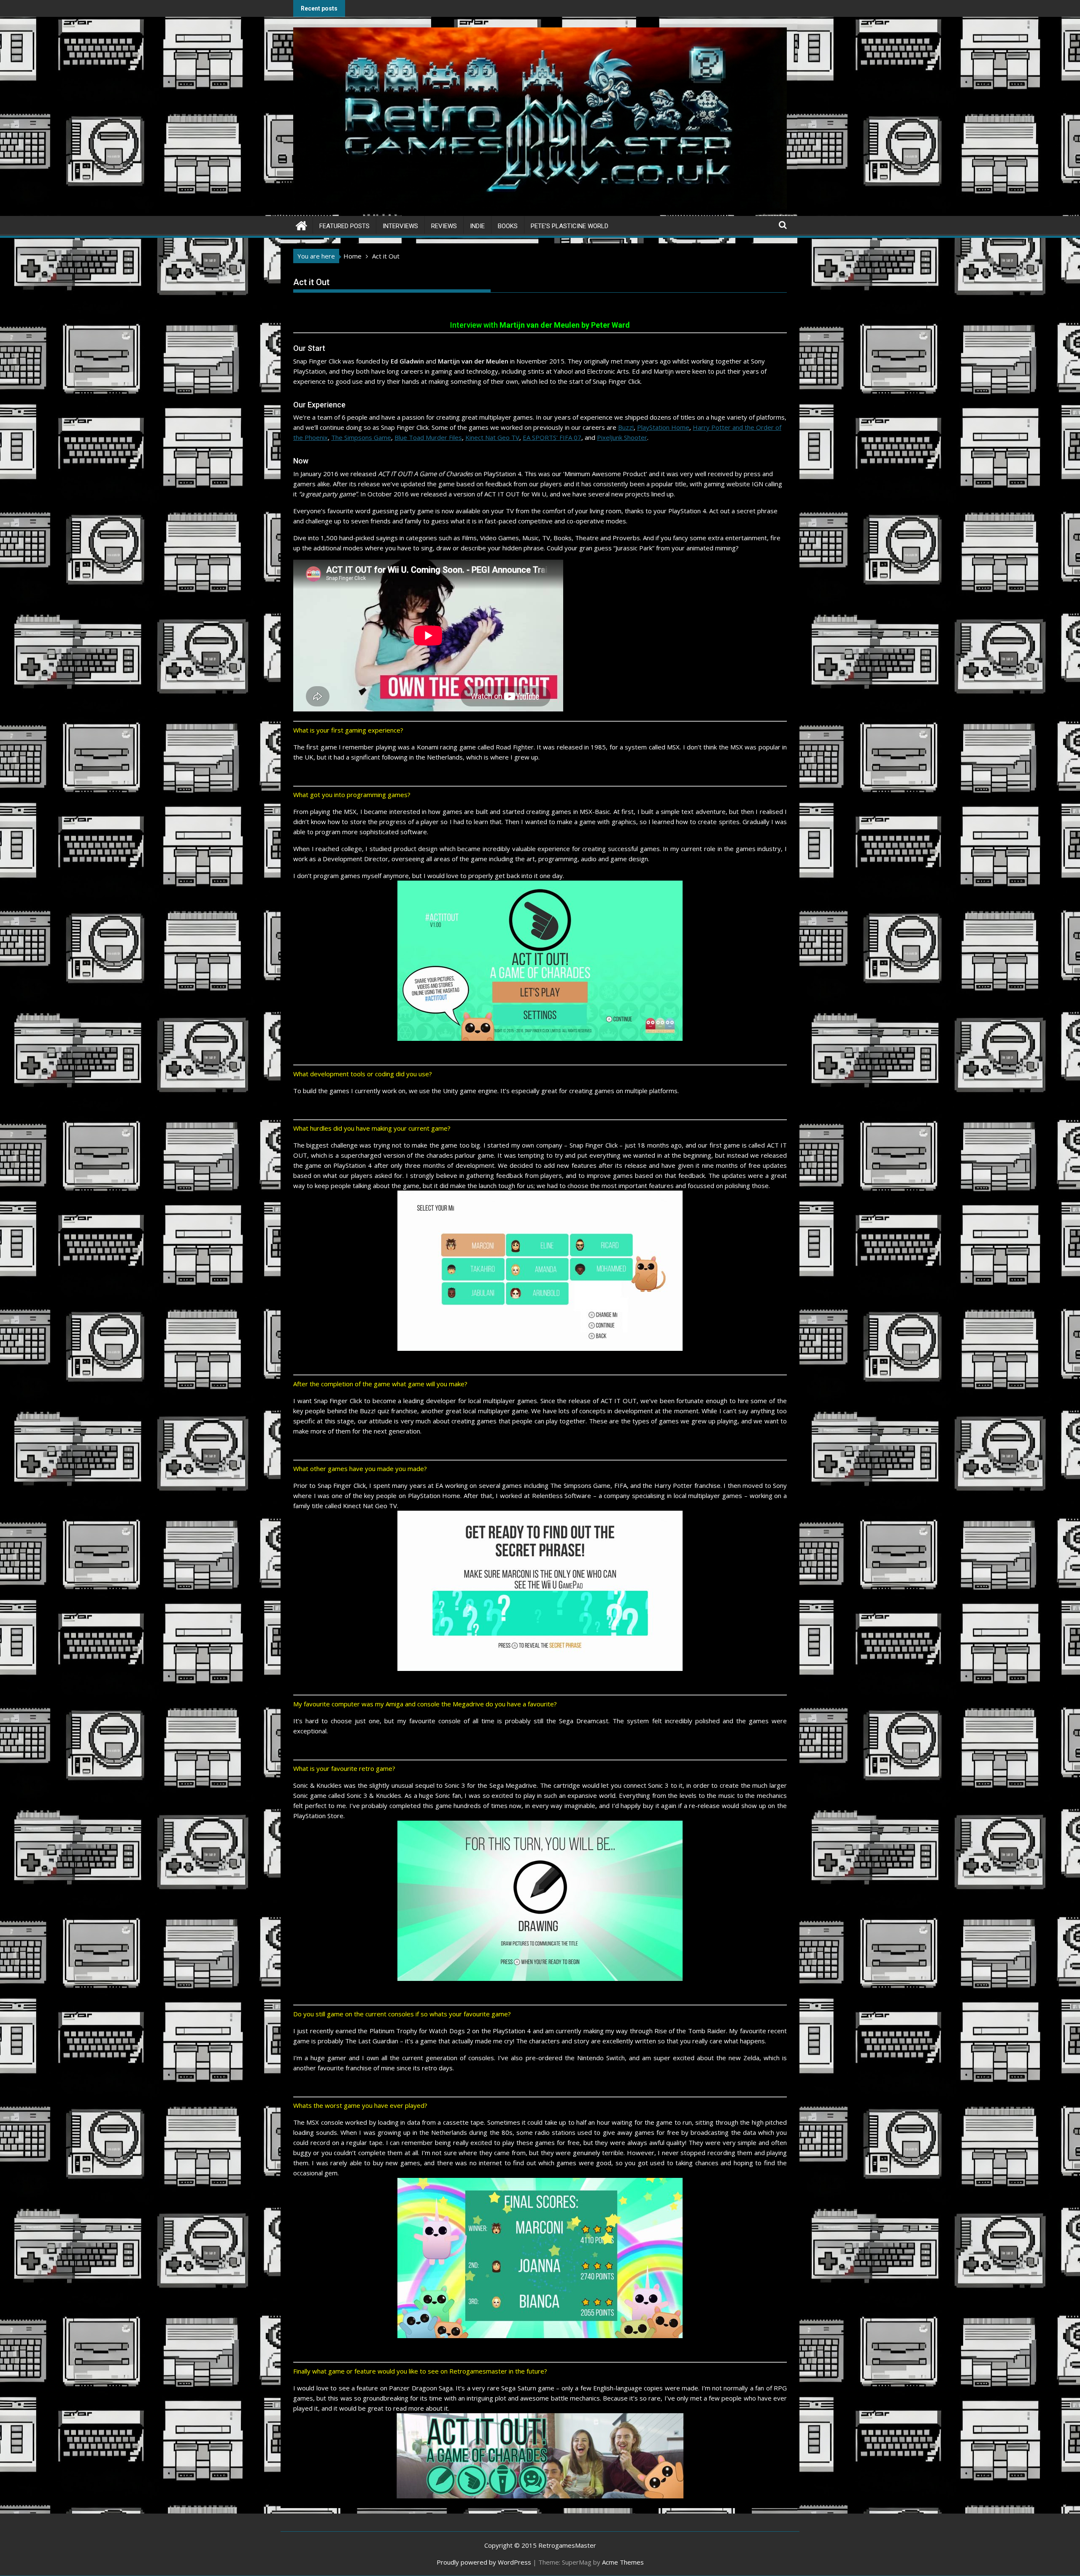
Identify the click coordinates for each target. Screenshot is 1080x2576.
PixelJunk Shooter (622, 437)
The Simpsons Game (361, 437)
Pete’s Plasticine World (570, 226)
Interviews (400, 226)
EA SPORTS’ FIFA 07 (552, 437)
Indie (477, 226)
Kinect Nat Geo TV (492, 437)
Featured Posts (344, 226)
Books (508, 226)
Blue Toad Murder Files (428, 437)
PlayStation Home (663, 427)
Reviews (444, 226)
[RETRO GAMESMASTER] (301, 225)
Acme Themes (623, 2562)
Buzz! (626, 427)
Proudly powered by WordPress (484, 2562)
